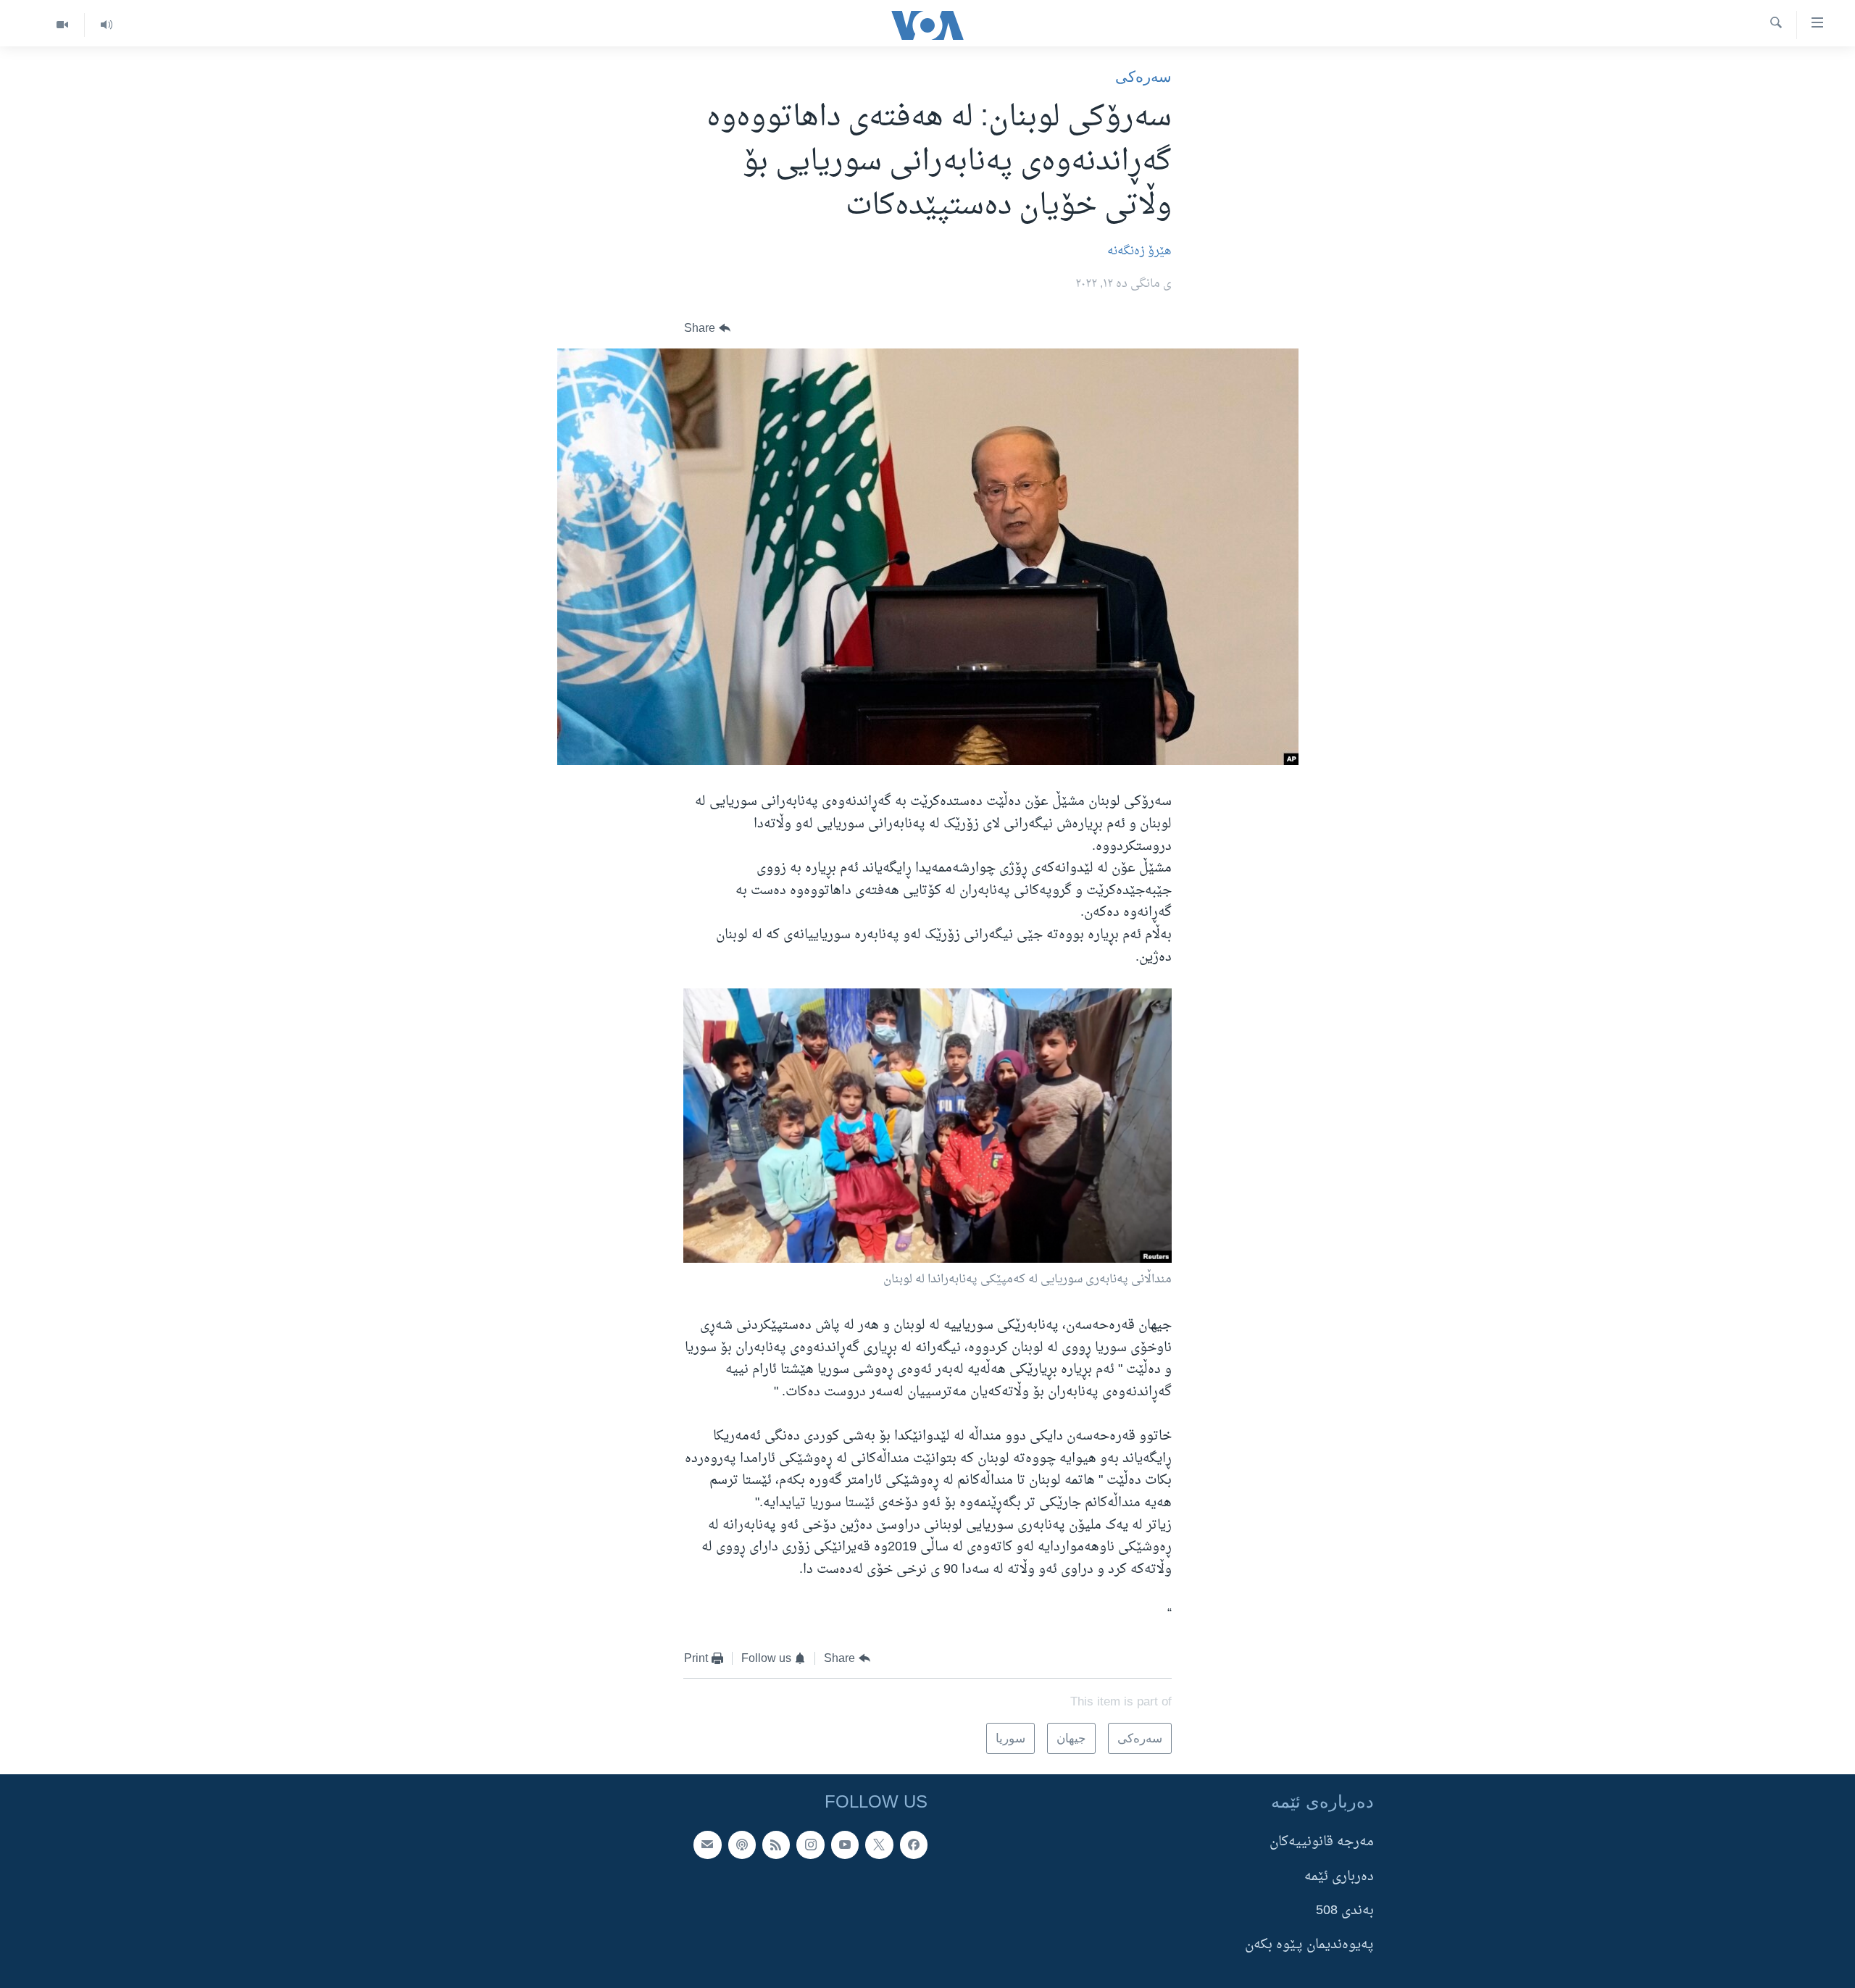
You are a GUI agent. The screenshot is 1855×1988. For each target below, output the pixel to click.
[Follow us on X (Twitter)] (879, 1845)
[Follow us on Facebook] (914, 1845)
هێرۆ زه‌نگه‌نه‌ (1139, 251)
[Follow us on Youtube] (845, 1845)
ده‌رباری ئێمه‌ (1339, 1876)
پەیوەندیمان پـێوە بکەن (1309, 1945)
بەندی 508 (1345, 1911)
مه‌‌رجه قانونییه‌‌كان (1322, 1842)
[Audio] (106, 25)
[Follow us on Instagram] (810, 1845)
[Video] (62, 25)
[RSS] (776, 1845)
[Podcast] (742, 1845)
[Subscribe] (707, 1845)
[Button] (707, 329)
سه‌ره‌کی (1143, 76)
